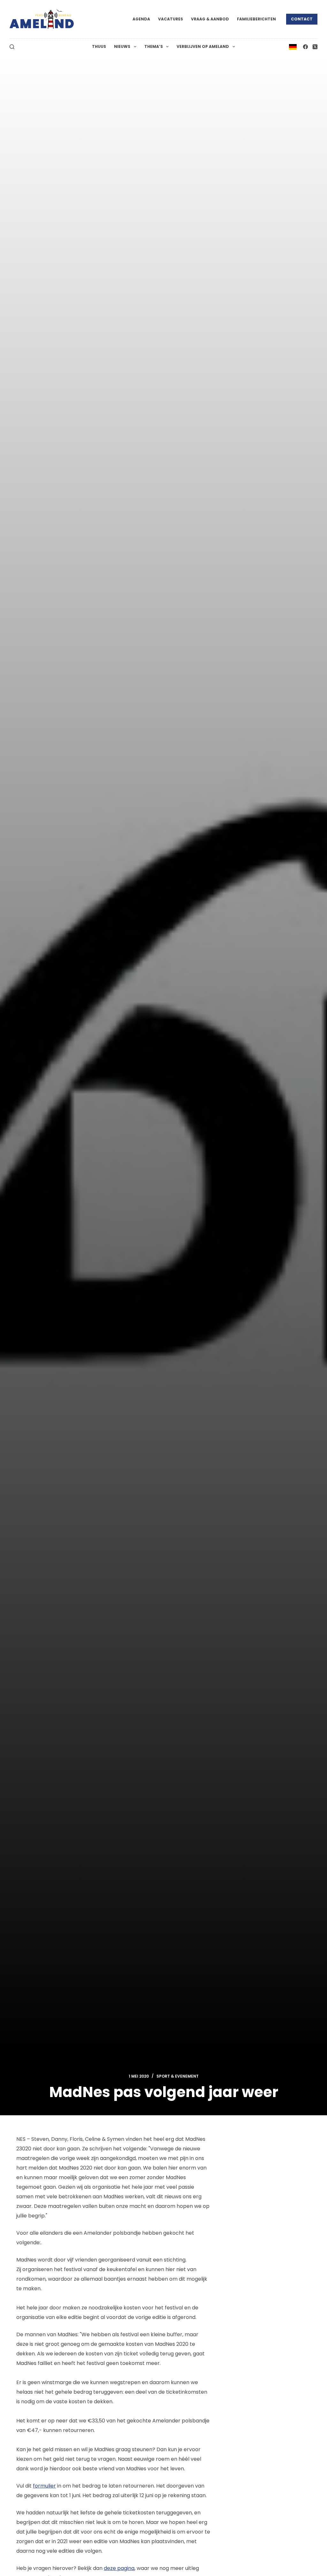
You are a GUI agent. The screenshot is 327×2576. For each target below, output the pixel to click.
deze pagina (119, 2568)
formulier (44, 2486)
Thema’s (154, 46)
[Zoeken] (12, 47)
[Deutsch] (293, 46)
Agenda (141, 19)
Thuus (99, 46)
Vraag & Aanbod (210, 19)
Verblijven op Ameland (203, 46)
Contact (302, 19)
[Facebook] (305, 47)
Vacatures (171, 19)
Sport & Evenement (178, 2076)
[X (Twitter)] (315, 47)
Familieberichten (256, 19)
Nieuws (122, 46)
